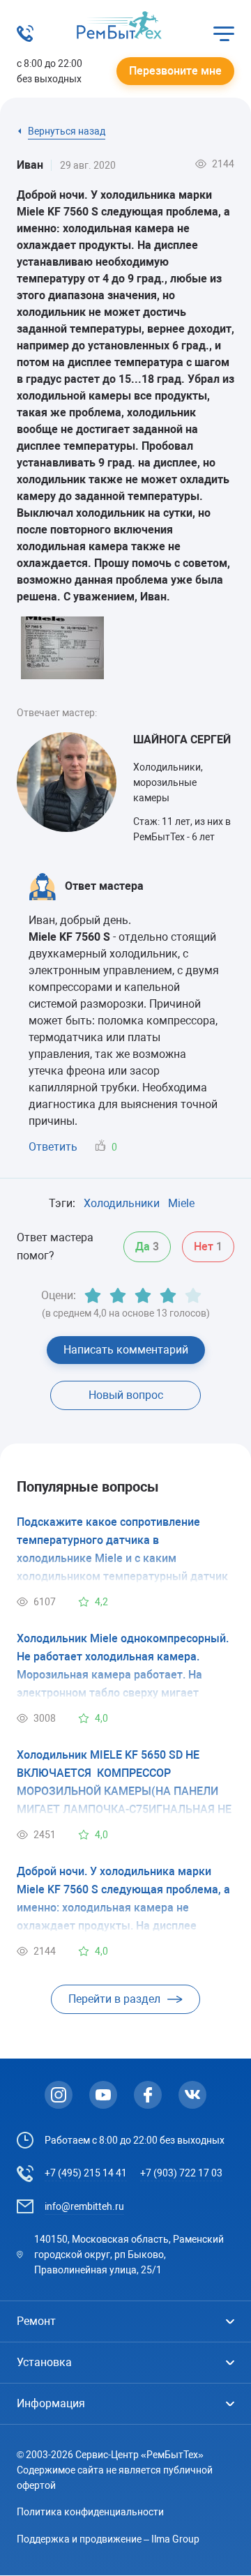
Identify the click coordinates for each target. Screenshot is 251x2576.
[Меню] (224, 33)
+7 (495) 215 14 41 (86, 2173)
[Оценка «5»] (193, 1296)
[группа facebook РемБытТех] (148, 2095)
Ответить (53, 1147)
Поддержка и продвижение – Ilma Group (108, 2539)
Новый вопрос (126, 1395)
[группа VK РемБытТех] (192, 2095)
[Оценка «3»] (143, 1296)
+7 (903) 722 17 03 (181, 2173)
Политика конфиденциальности (90, 2512)
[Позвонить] (25, 38)
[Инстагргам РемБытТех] (59, 2095)
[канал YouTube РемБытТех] (103, 2095)
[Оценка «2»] (118, 1296)
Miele (181, 1203)
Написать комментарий (126, 1350)
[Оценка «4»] (168, 1296)
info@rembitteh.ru (84, 2206)
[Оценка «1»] (93, 1296)
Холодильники (122, 1203)
